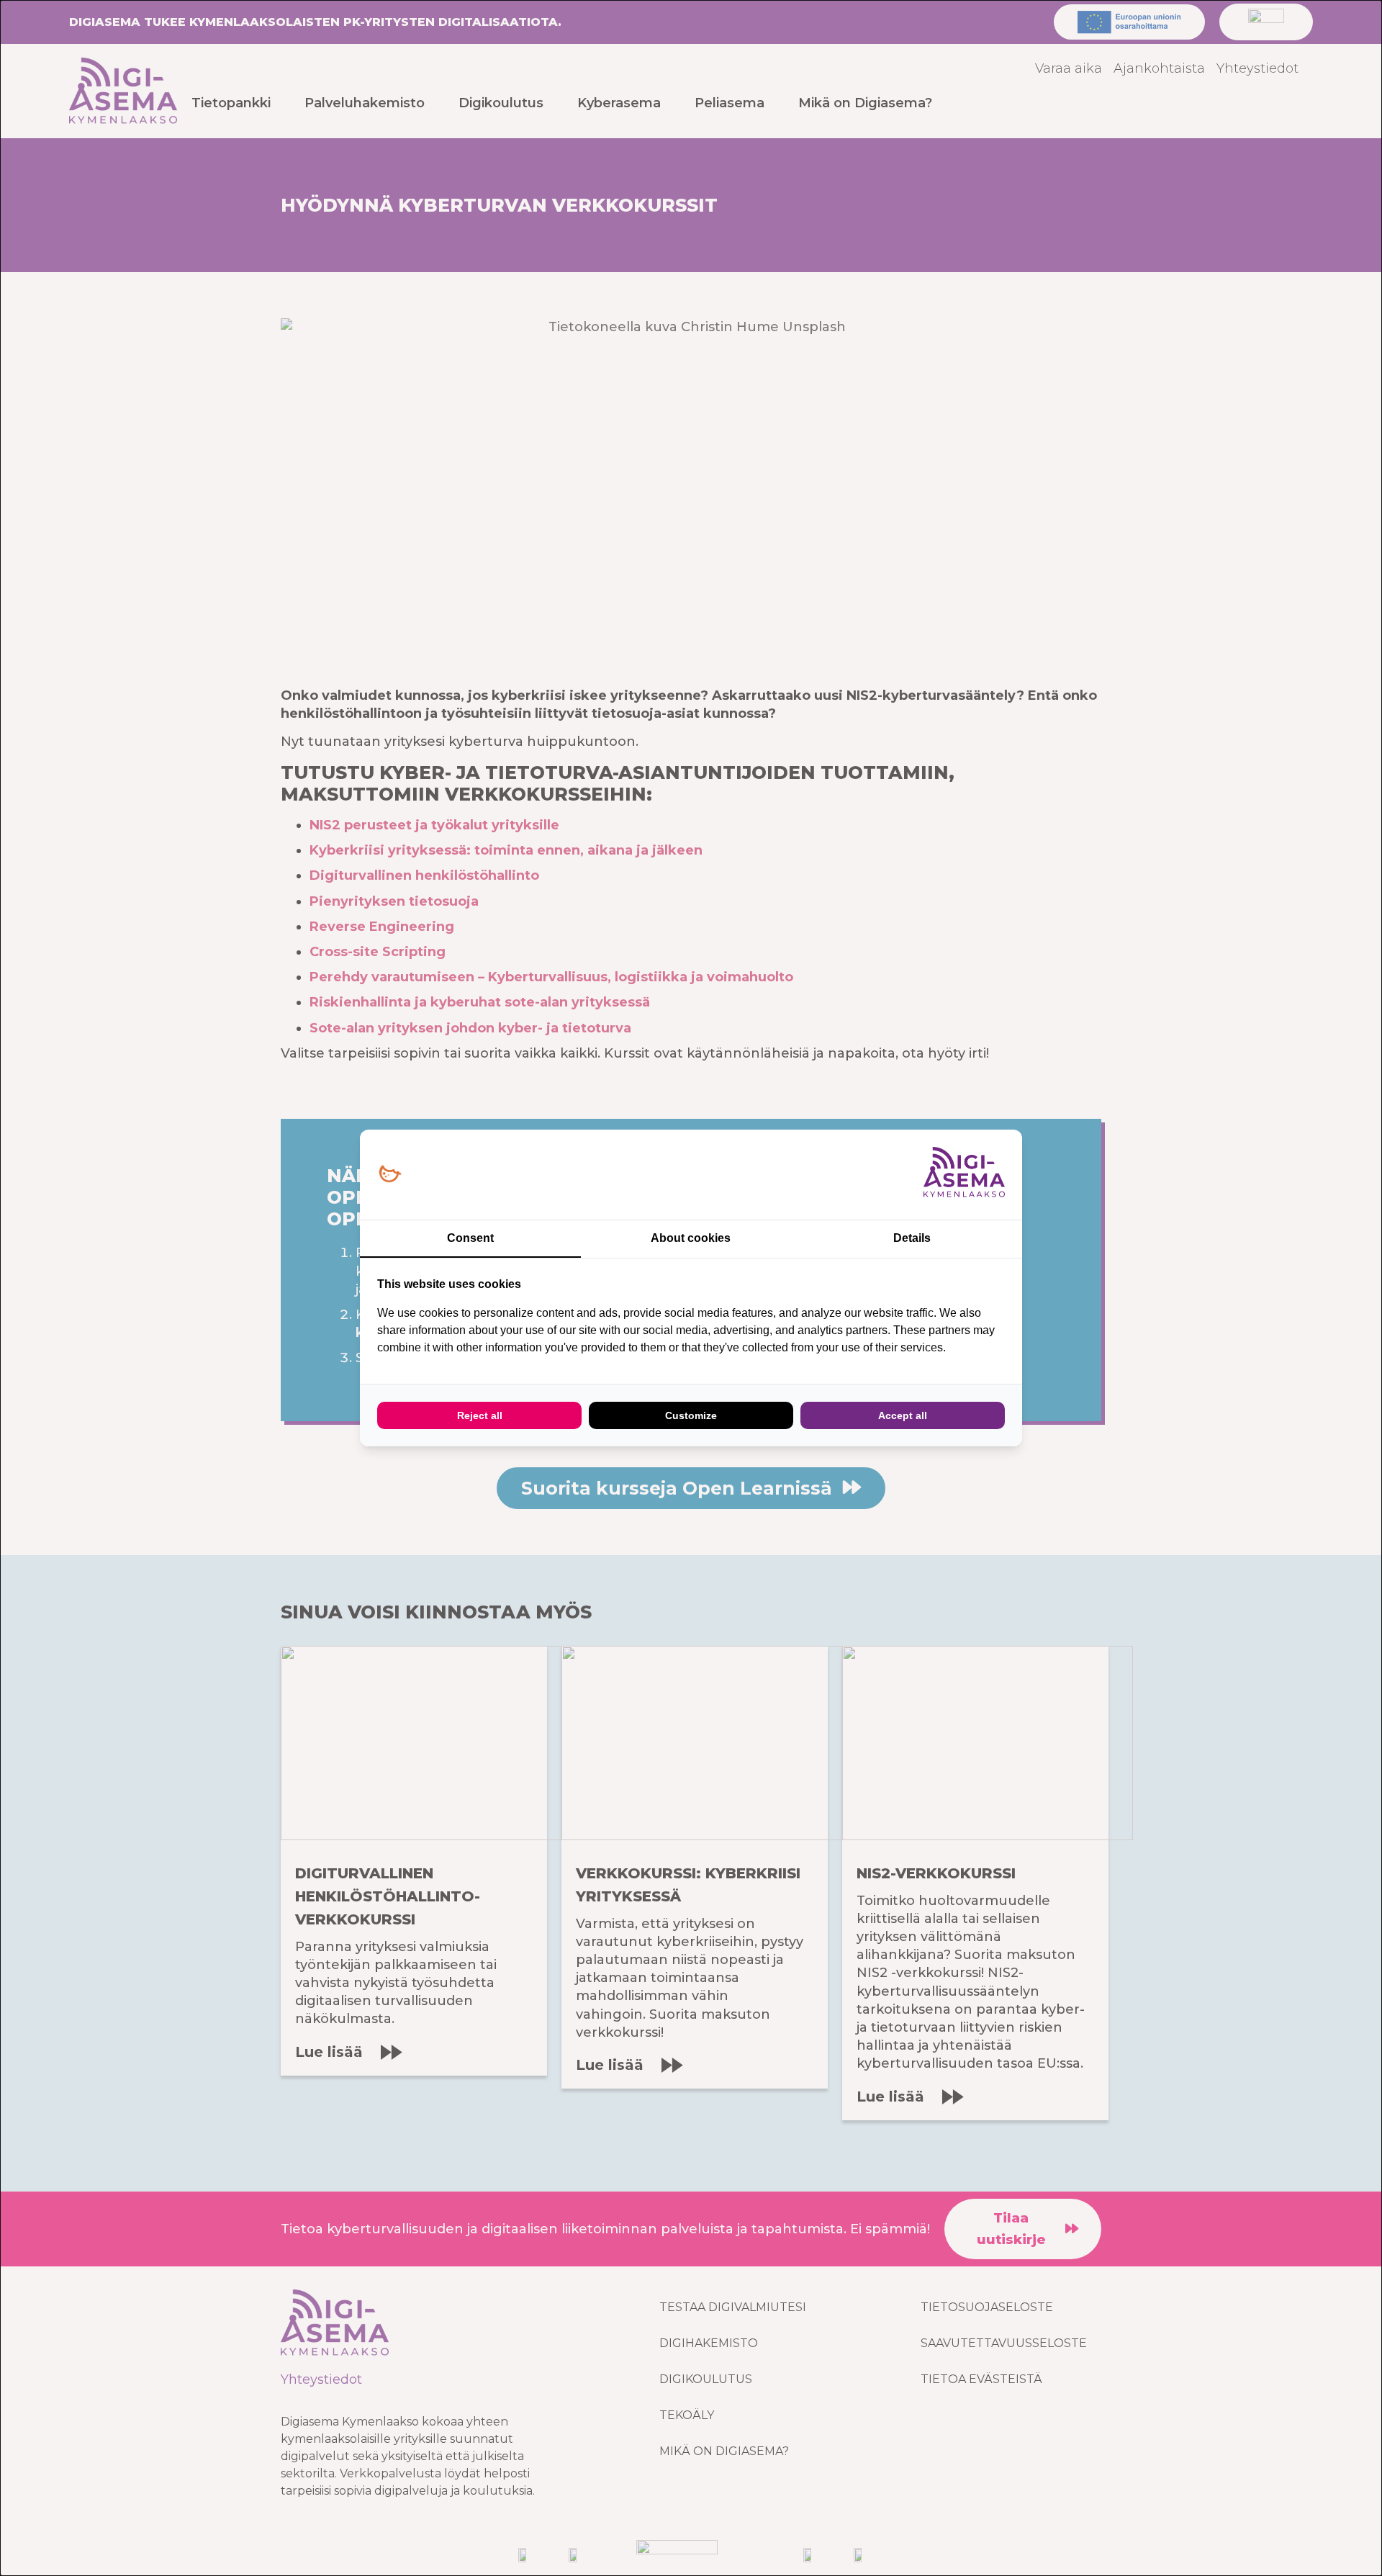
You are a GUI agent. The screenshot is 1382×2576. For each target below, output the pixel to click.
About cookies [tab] (691, 1238)
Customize (691, 1415)
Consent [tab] (470, 1238)
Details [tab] (912, 1238)
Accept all (903, 1415)
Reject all (480, 1415)
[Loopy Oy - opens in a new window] (390, 1175)
